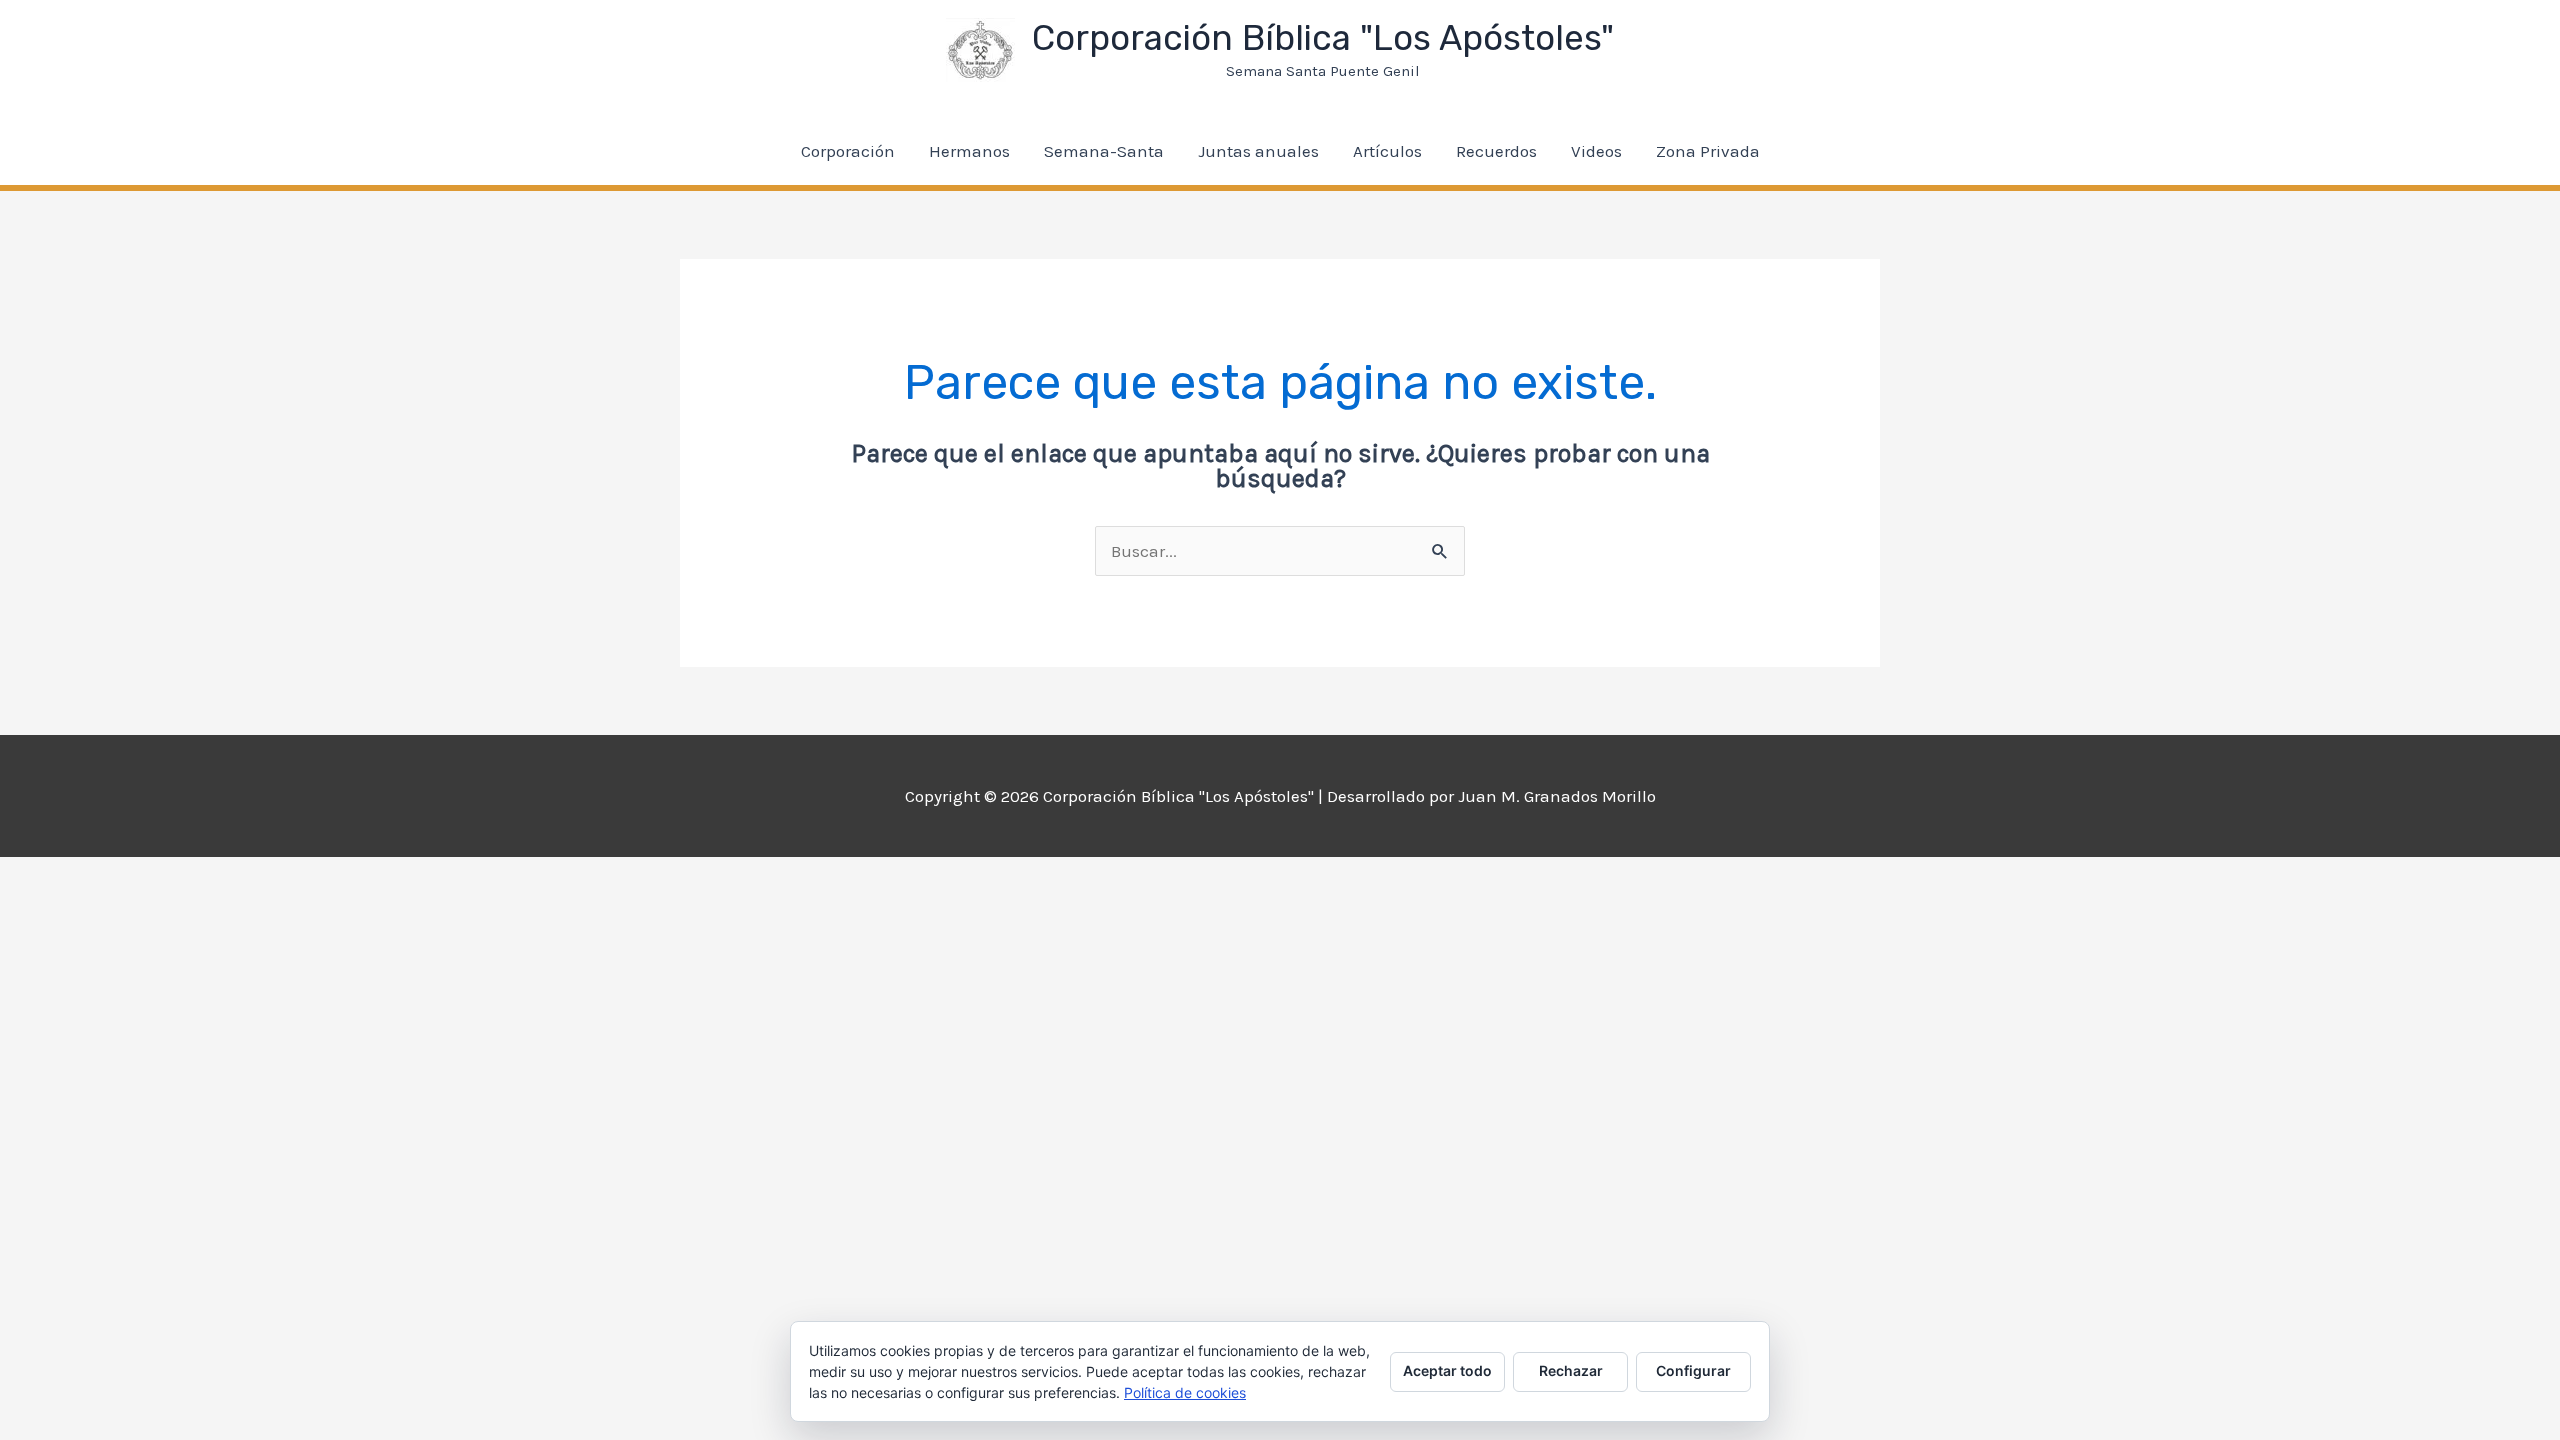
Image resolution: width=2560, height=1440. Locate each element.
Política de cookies (1185, 1392)
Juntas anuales (1258, 151)
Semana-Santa (1104, 151)
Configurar (1693, 1370)
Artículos (1387, 151)
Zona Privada (1708, 151)
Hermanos (969, 151)
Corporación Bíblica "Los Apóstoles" (1323, 38)
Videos (1596, 151)
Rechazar (1571, 1370)
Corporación (848, 151)
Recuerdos (1496, 151)
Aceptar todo (1447, 1370)
